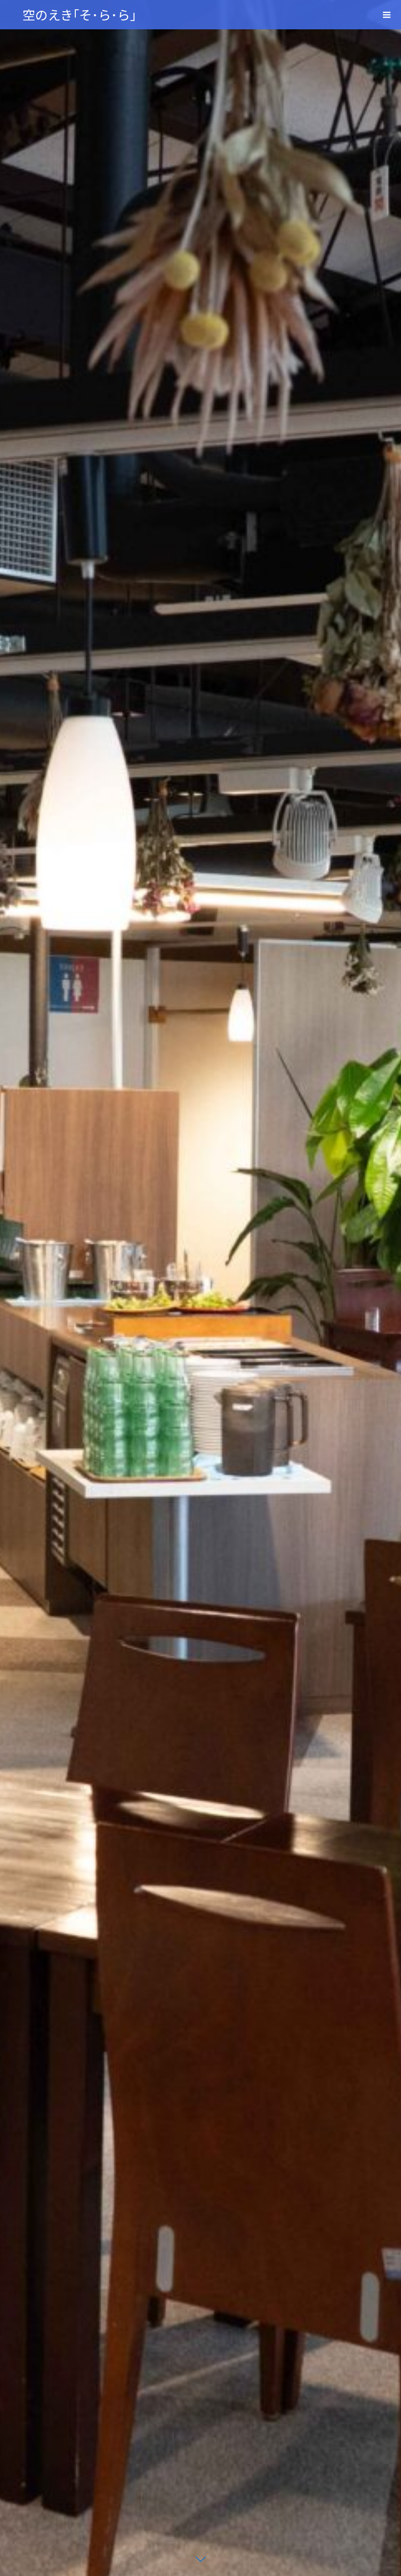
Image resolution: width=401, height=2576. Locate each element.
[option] (200, 1288)
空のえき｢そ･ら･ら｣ (79, 14)
